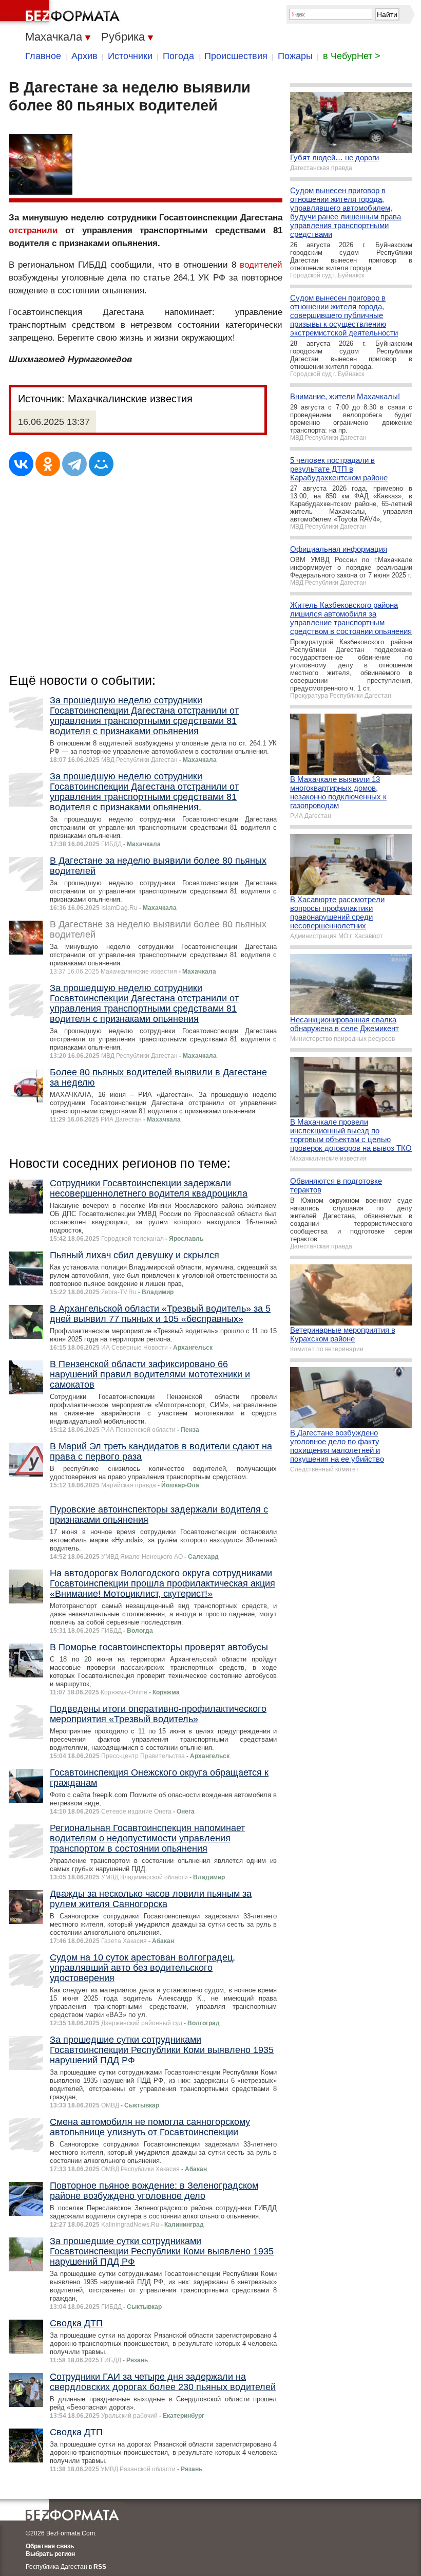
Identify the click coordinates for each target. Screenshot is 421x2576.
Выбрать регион (50, 2554)
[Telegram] (74, 464)
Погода (178, 56)
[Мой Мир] (101, 464)
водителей (261, 265)
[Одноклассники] (48, 464)
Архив (84, 56)
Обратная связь (50, 2546)
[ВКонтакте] (21, 464)
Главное (43, 56)
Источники (130, 56)
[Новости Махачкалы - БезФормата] (62, 13)
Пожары (295, 56)
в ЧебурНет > (352, 56)
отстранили (33, 230)
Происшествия (236, 56)
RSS (100, 2567)
